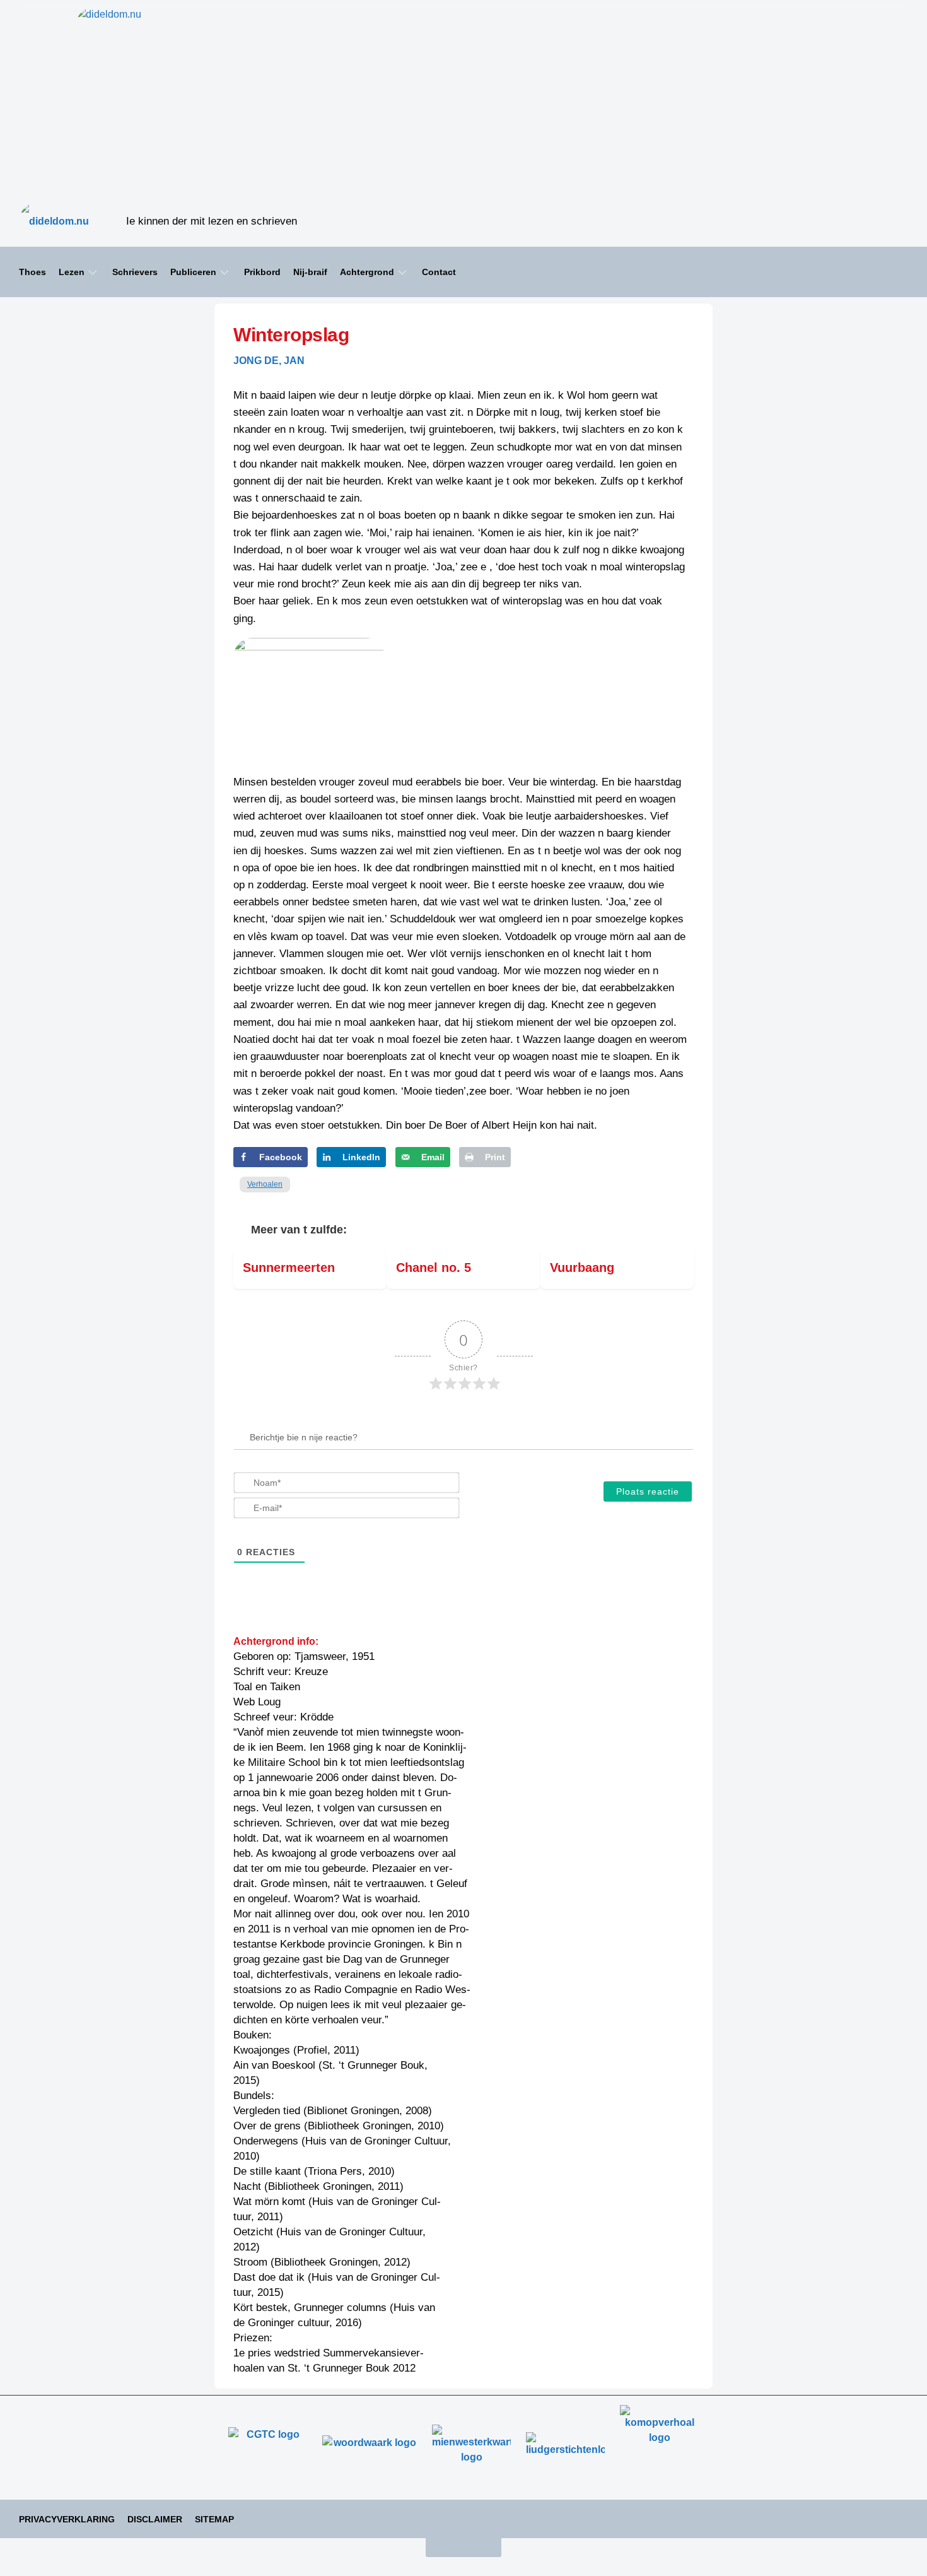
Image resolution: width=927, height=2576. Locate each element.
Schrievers (135, 272)
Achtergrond (367, 272)
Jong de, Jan (269, 361)
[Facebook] (889, 221)
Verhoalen (265, 1184)
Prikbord (262, 272)
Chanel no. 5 (434, 1267)
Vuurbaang (582, 1267)
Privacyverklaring (67, 2519)
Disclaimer (155, 2519)
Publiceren (193, 272)
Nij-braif (310, 272)
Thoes (32, 272)
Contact (439, 272)
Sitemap (214, 2519)
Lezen (72, 272)
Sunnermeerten (289, 1267)
